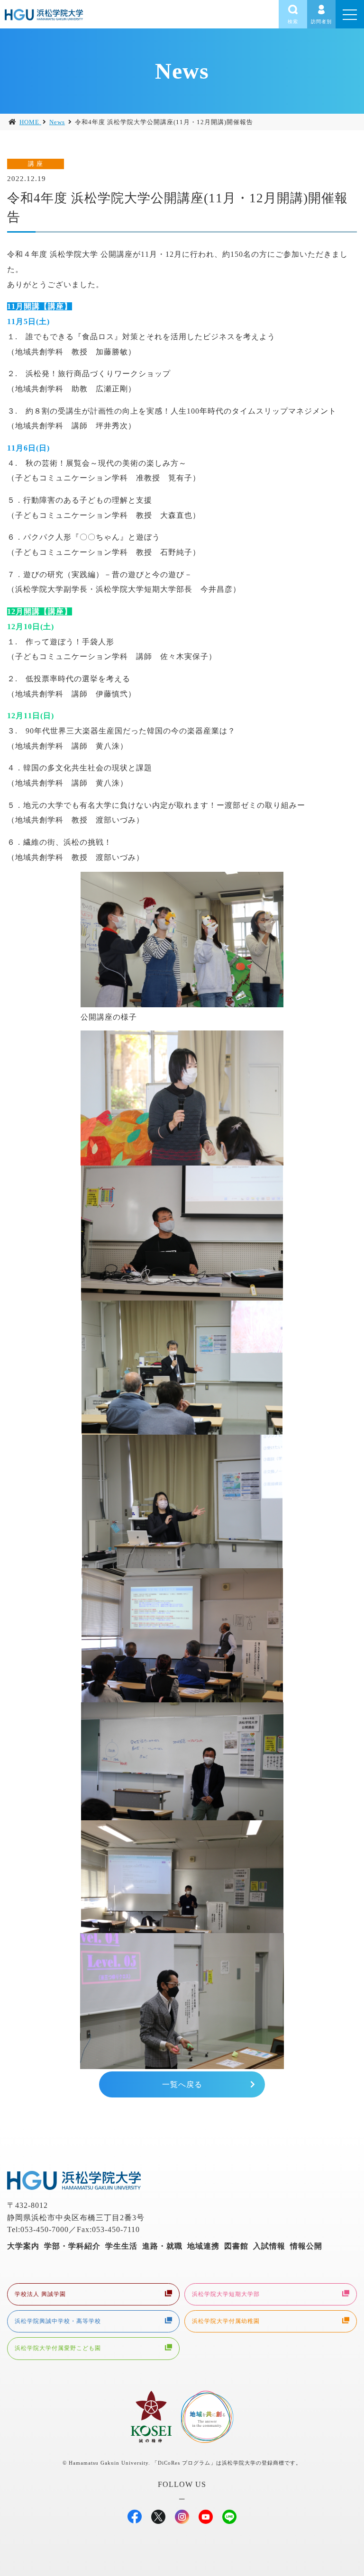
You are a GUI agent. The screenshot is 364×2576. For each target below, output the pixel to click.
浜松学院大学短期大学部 (226, 2294)
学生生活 (121, 2246)
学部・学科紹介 (72, 2246)
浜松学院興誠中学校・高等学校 (58, 2321)
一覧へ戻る (182, 2084)
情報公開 (306, 2246)
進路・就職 (162, 2246)
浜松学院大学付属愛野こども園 (58, 2348)
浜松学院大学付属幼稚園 (226, 2321)
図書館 (236, 2246)
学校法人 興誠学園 (40, 2294)
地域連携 (203, 2246)
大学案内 (23, 2246)
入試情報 (269, 2246)
